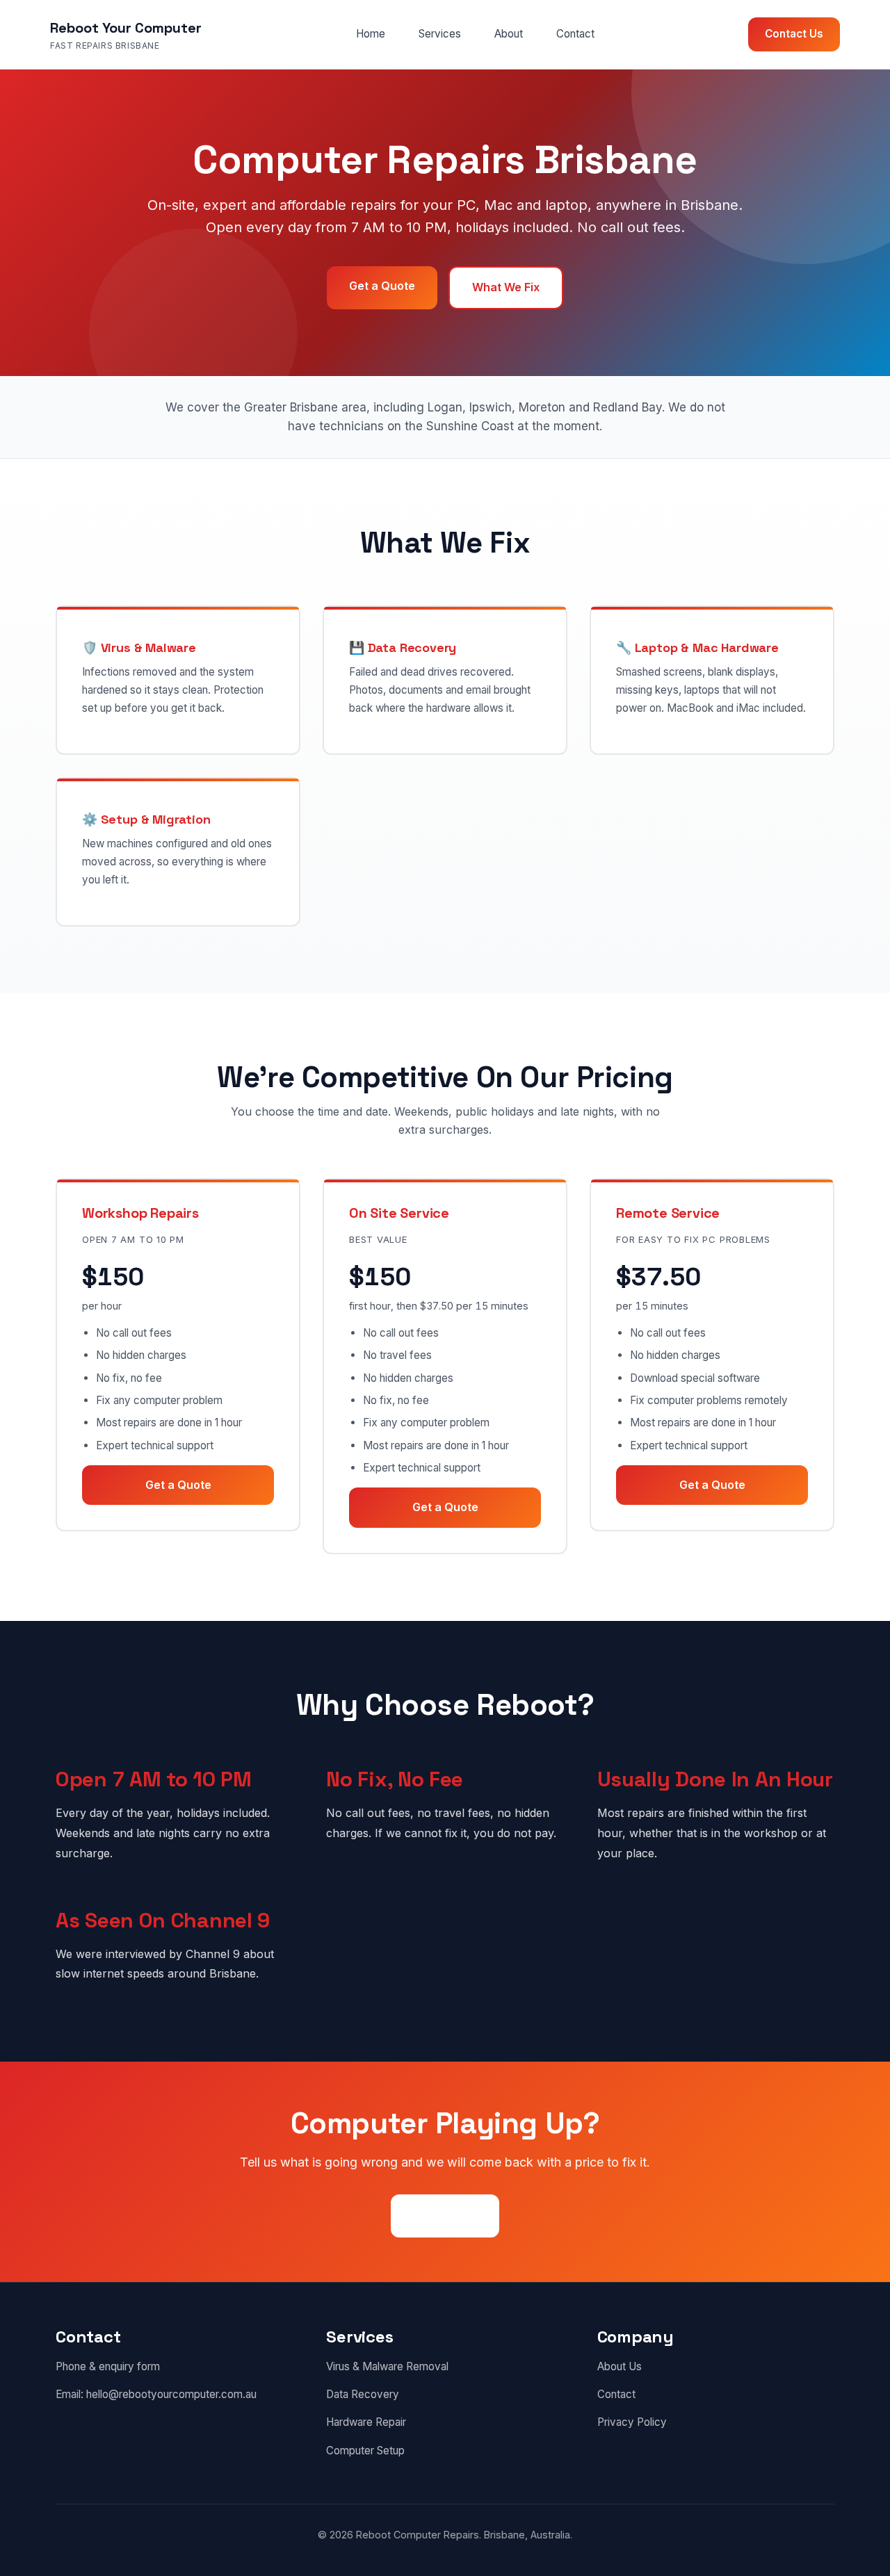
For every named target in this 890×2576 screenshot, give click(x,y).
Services (440, 34)
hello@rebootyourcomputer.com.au (171, 2394)
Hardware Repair (366, 2422)
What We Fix (506, 287)
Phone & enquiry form (108, 2366)
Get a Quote (382, 286)
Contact (575, 34)
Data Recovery (363, 2394)
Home (371, 34)
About (509, 34)
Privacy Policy (632, 2422)
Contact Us (794, 34)
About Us (620, 2366)
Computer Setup (365, 2451)
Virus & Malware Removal (387, 2366)
